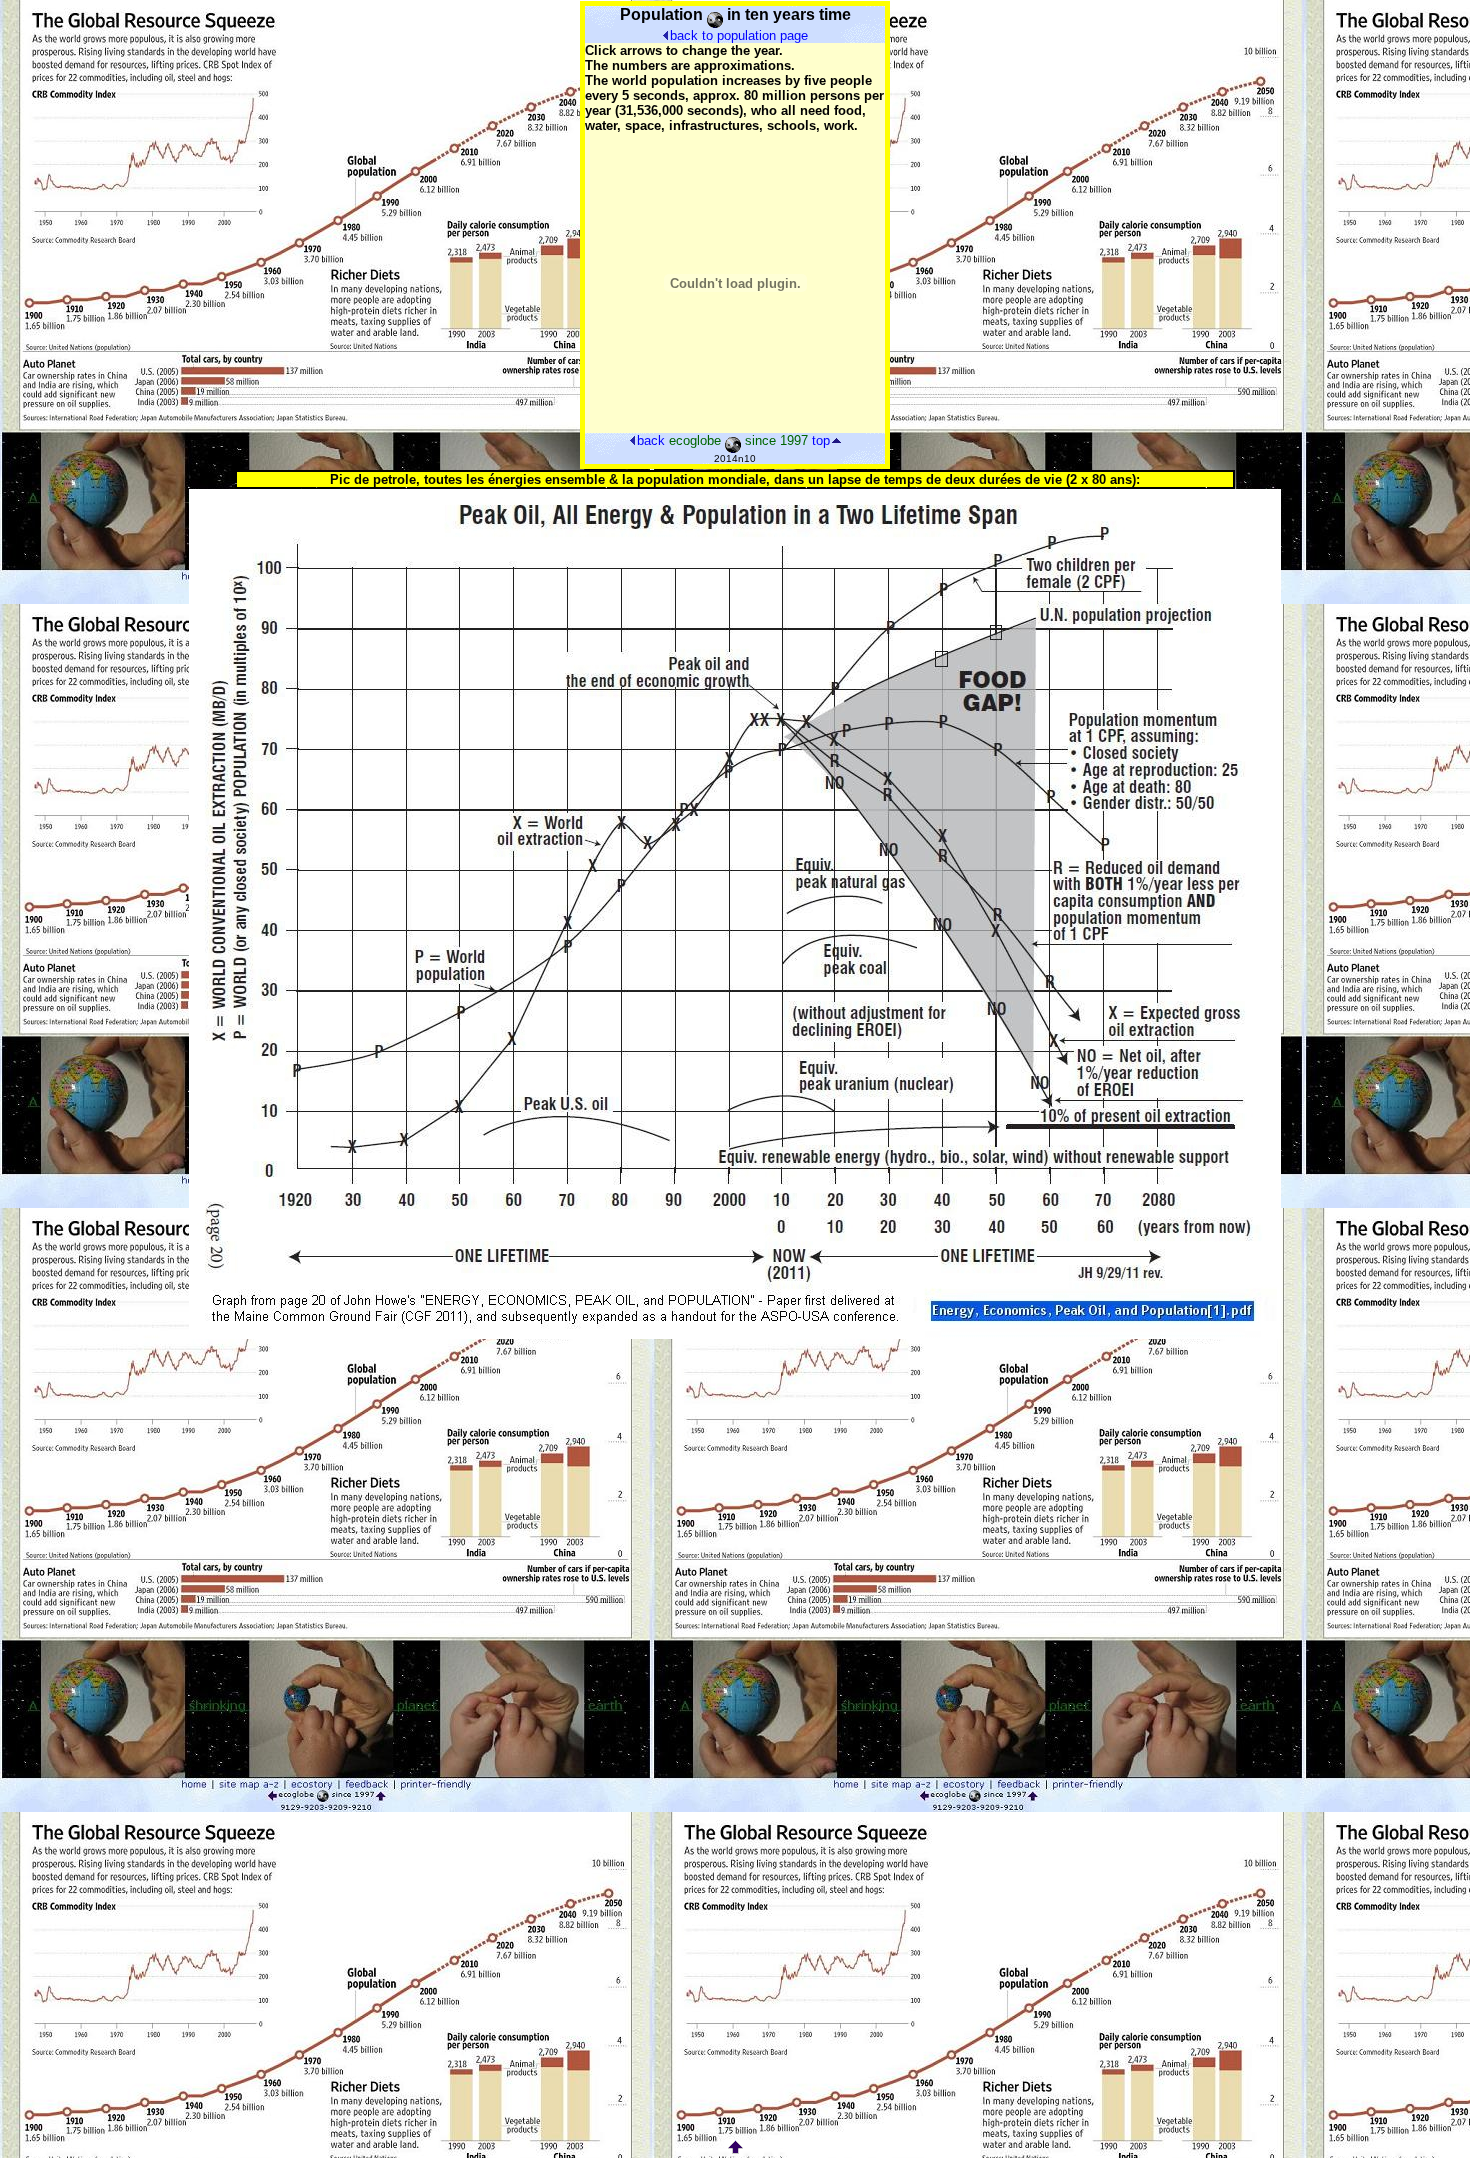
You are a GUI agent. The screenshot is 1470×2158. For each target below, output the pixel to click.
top (821, 440)
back (651, 440)
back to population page (739, 35)
